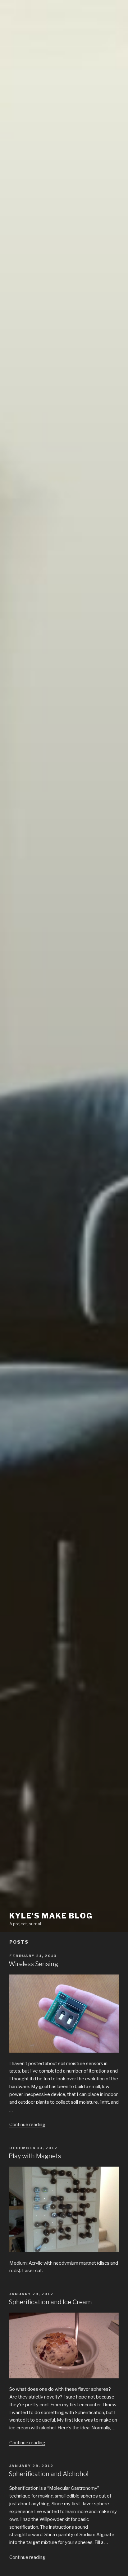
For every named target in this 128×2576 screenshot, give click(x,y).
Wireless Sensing (33, 1964)
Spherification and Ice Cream (50, 2302)
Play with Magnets (35, 2156)
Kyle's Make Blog (51, 1916)
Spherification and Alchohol (49, 2474)
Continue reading (27, 2125)
